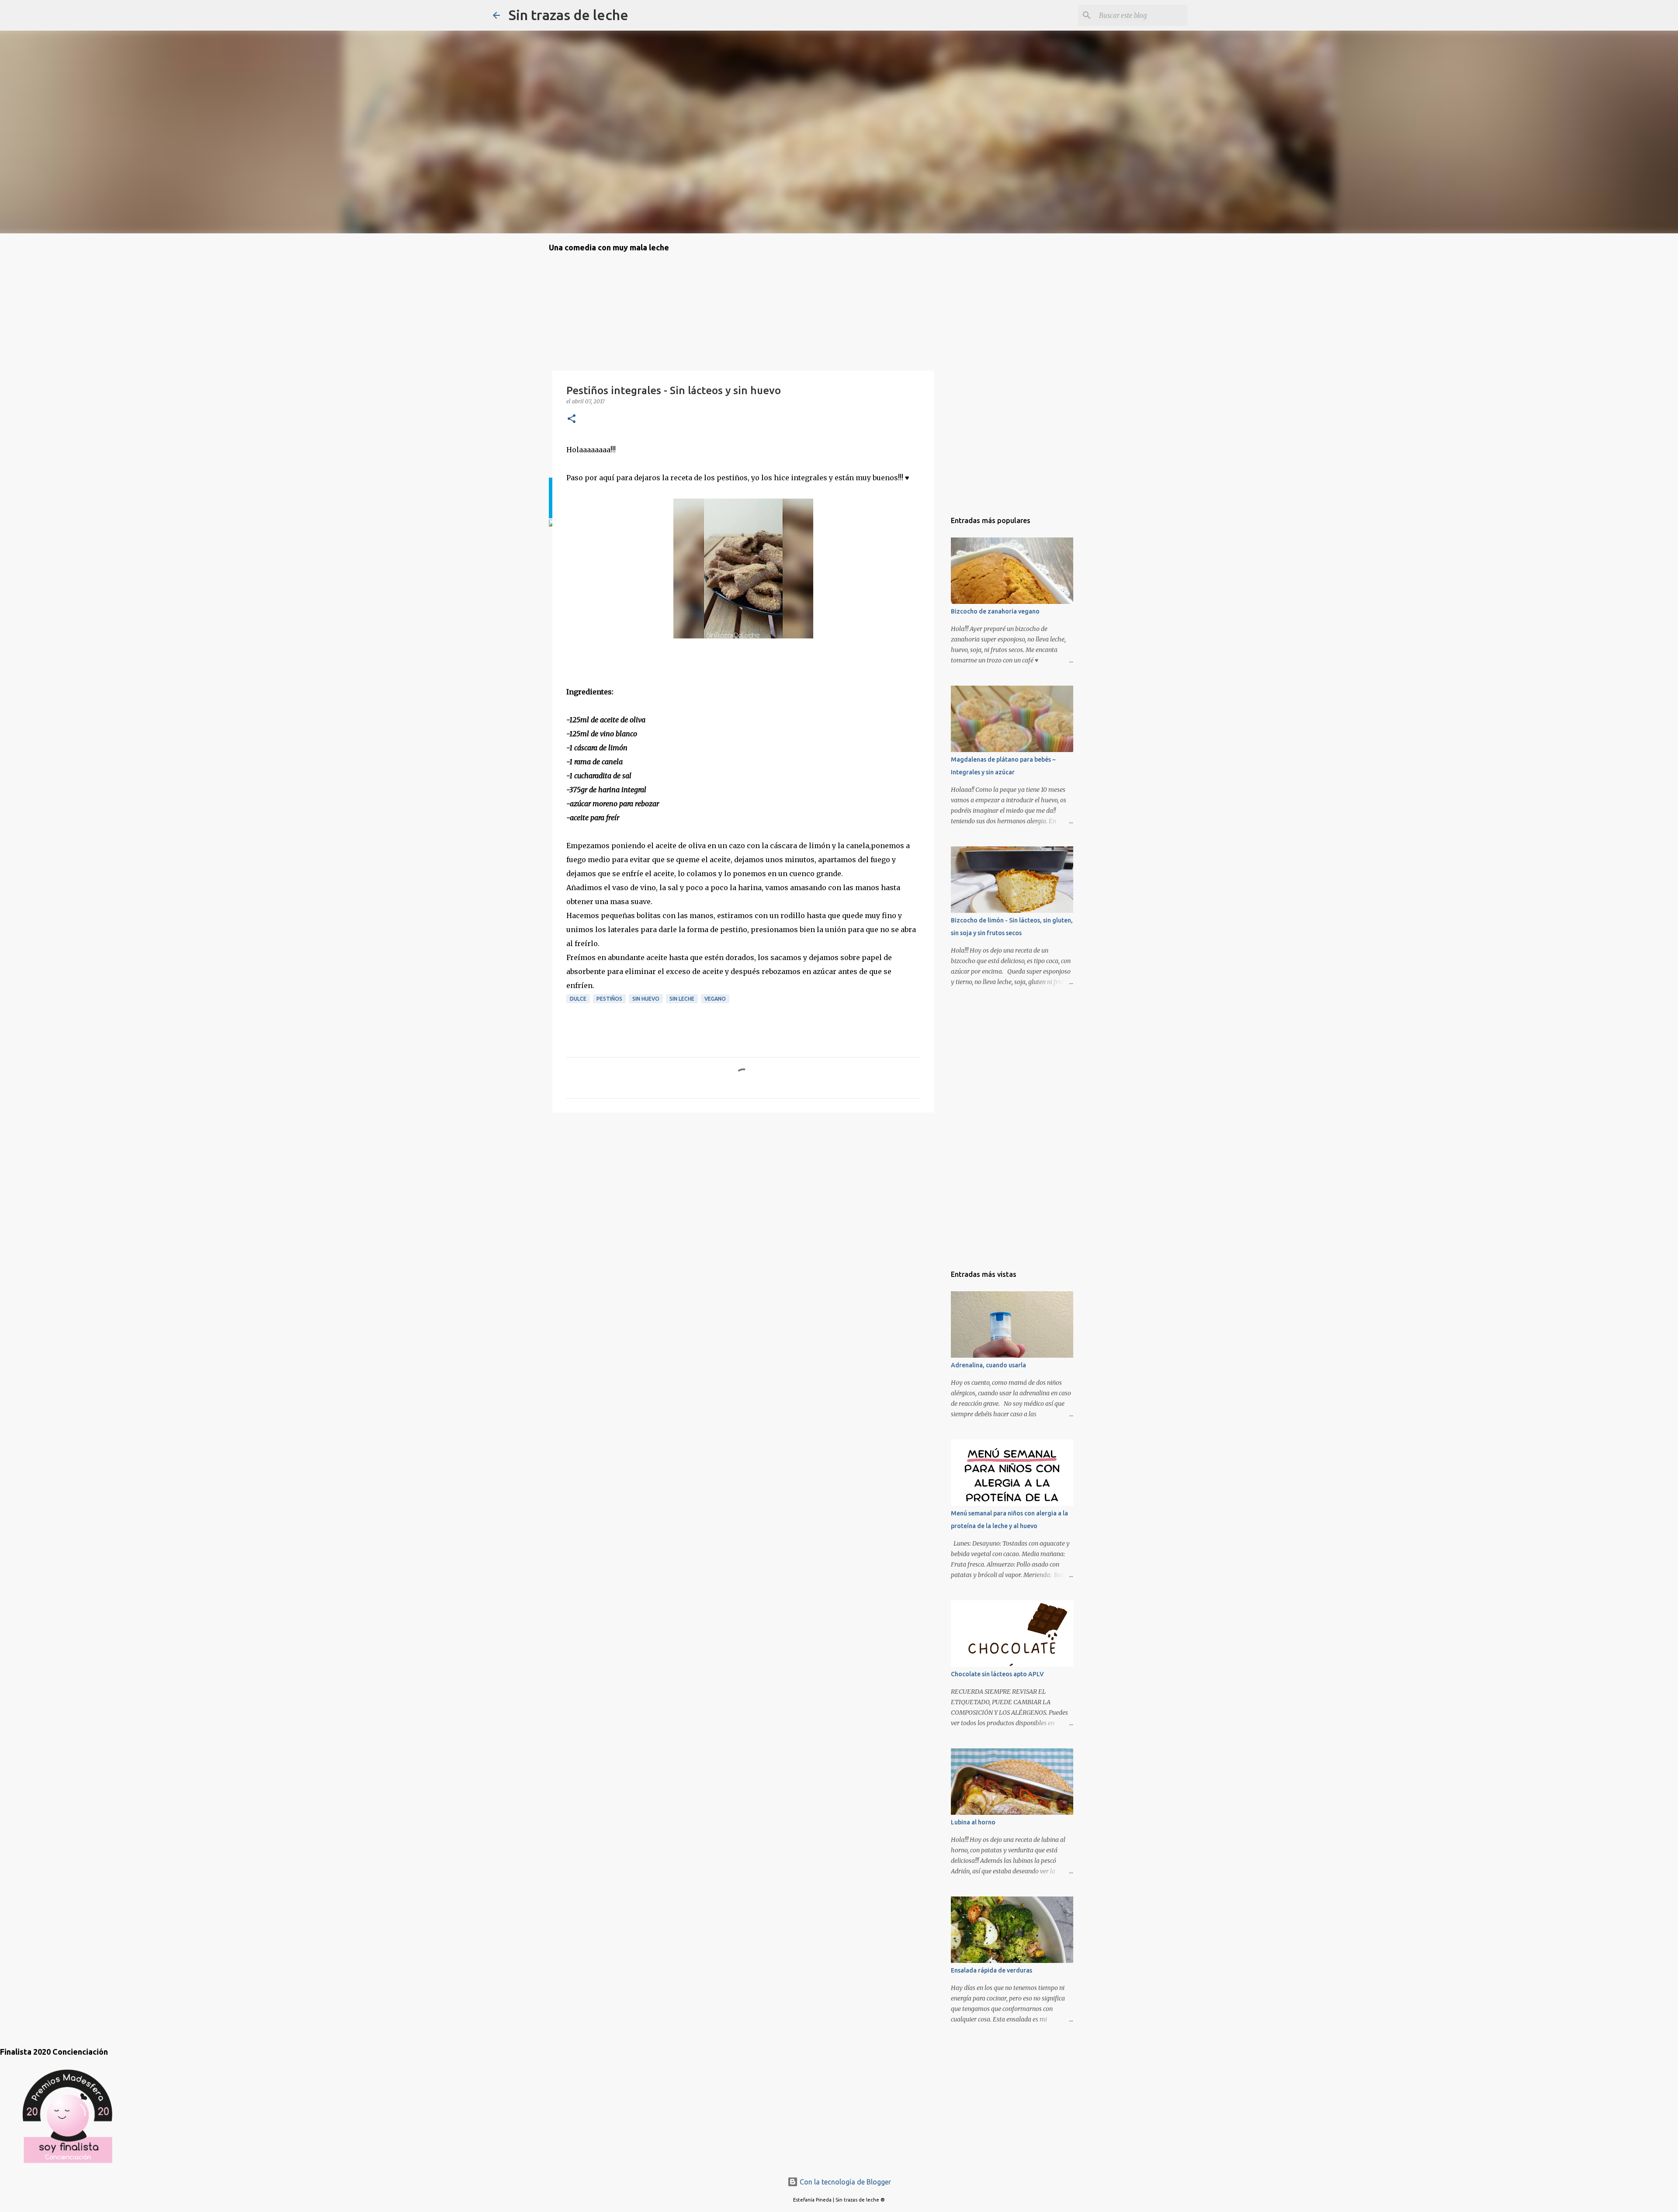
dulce (578, 999)
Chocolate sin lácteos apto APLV (997, 1674)
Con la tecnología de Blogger (844, 2182)
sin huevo (646, 999)
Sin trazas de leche (569, 15)
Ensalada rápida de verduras (992, 1970)
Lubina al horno (973, 1822)
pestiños (609, 999)
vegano (715, 999)
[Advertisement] (593, 1169)
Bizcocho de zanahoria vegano (995, 611)
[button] (572, 419)
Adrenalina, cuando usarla (988, 1365)
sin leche (682, 999)
